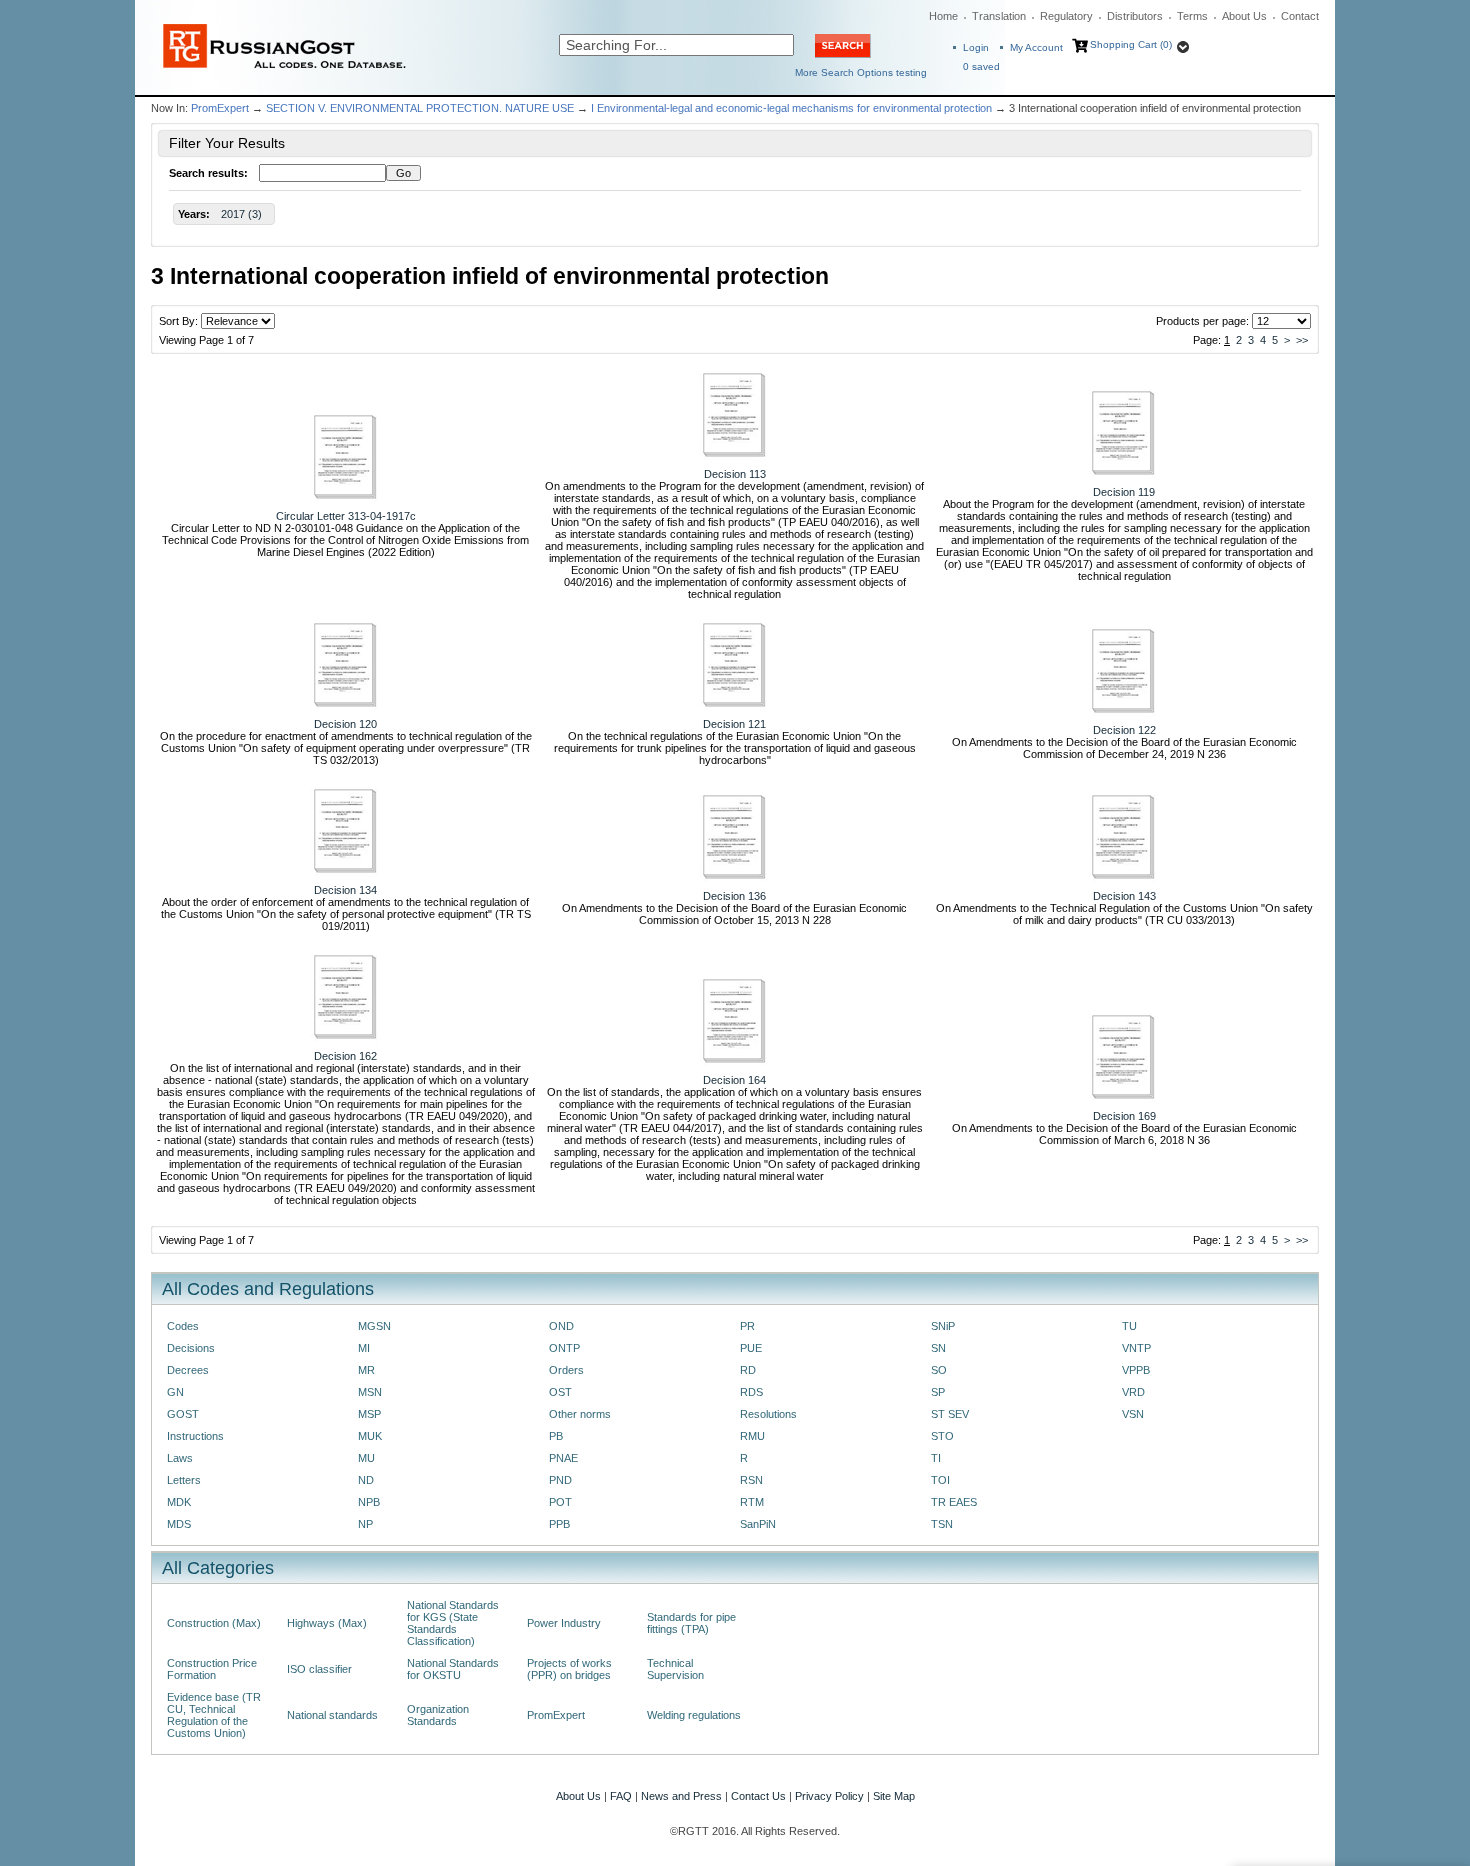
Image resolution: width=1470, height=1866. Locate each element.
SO (939, 1370)
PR (747, 1326)
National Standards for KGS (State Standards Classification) (453, 1623)
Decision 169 (1124, 1116)
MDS (179, 1524)
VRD (1133, 1392)
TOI (940, 1480)
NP (365, 1524)
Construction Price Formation (212, 1669)
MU (366, 1458)
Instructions (195, 1436)
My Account (1036, 47)
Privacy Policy (829, 1796)
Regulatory (1066, 16)
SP (938, 1392)
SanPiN (758, 1524)
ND (366, 1480)
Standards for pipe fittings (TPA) (691, 1623)
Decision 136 (734, 896)
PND (560, 1480)
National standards (332, 1715)
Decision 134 (345, 890)
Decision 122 (1124, 730)
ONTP (564, 1348)
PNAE (563, 1458)
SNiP (943, 1326)
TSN (942, 1524)
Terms (1192, 16)
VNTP (1136, 1348)
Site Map (894, 1796)
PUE (751, 1348)
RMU (752, 1436)
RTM (752, 1502)
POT (560, 1502)
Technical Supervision (675, 1669)
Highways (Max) (327, 1623)
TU (1129, 1326)
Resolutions (768, 1414)
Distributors (1135, 16)
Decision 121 (734, 724)
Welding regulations (694, 1715)
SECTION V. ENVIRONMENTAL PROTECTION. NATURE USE (420, 108)
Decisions (191, 1348)
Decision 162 (345, 1056)
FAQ (621, 1796)
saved (981, 66)
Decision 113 (735, 474)
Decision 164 (734, 1080)
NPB (369, 1502)
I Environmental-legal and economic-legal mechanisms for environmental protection (791, 108)
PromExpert (220, 108)
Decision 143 (1124, 896)
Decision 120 (345, 724)
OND (561, 1326)
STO (942, 1436)
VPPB (1136, 1370)
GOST (183, 1414)
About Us (1244, 16)
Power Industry (564, 1623)
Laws (180, 1458)
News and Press (681, 1796)
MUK (370, 1436)
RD (748, 1370)
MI (364, 1348)
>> (1302, 340)
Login (976, 47)
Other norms (580, 1414)
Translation (999, 16)
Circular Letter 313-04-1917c (346, 516)
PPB (559, 1524)
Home (943, 16)
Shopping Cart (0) (1131, 44)
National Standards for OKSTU (453, 1669)
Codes (183, 1326)
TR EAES (954, 1502)
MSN (370, 1392)
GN (175, 1392)
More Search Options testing (861, 72)
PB (556, 1436)
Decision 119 (1124, 492)
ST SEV (950, 1414)
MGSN (374, 1326)
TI (936, 1458)
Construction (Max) (214, 1623)
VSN (1133, 1414)
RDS (751, 1392)
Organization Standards (438, 1715)
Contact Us (758, 1796)
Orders (566, 1370)
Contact (1300, 16)
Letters (184, 1480)
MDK (179, 1502)
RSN (751, 1480)
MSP (369, 1414)
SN (938, 1348)
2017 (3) (241, 214)
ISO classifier (319, 1669)
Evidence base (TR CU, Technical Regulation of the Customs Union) (214, 1715)
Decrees (188, 1370)
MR (366, 1370)
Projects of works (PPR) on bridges (569, 1669)
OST (560, 1392)
